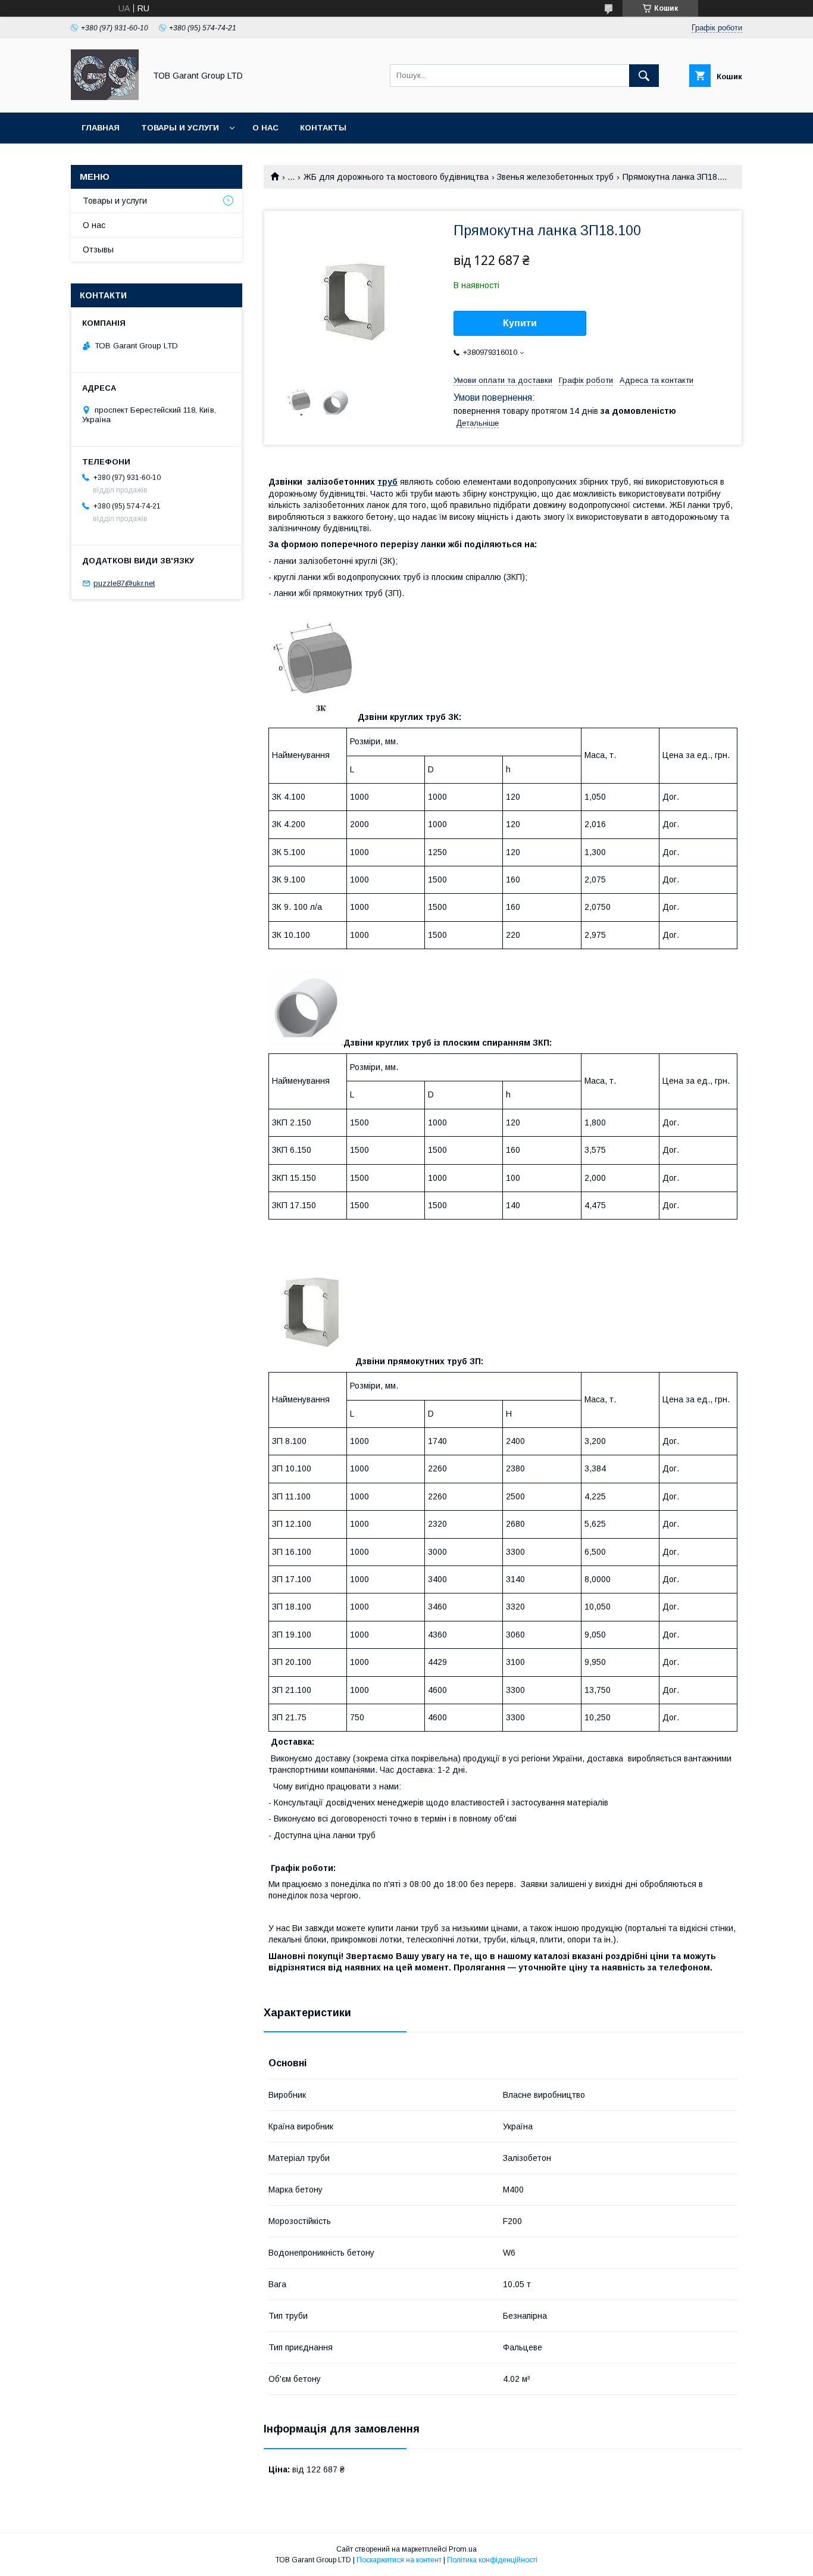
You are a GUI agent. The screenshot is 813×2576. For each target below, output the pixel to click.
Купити (520, 323)
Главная (101, 128)
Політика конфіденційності (492, 2560)
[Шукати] (644, 76)
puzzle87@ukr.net (124, 583)
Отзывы (98, 250)
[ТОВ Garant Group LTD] (105, 97)
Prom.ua (463, 2549)
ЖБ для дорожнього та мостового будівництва (396, 177)
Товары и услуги (180, 128)
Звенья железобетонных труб (555, 177)
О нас (265, 128)
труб (387, 482)
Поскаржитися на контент (399, 2560)
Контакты (323, 128)
